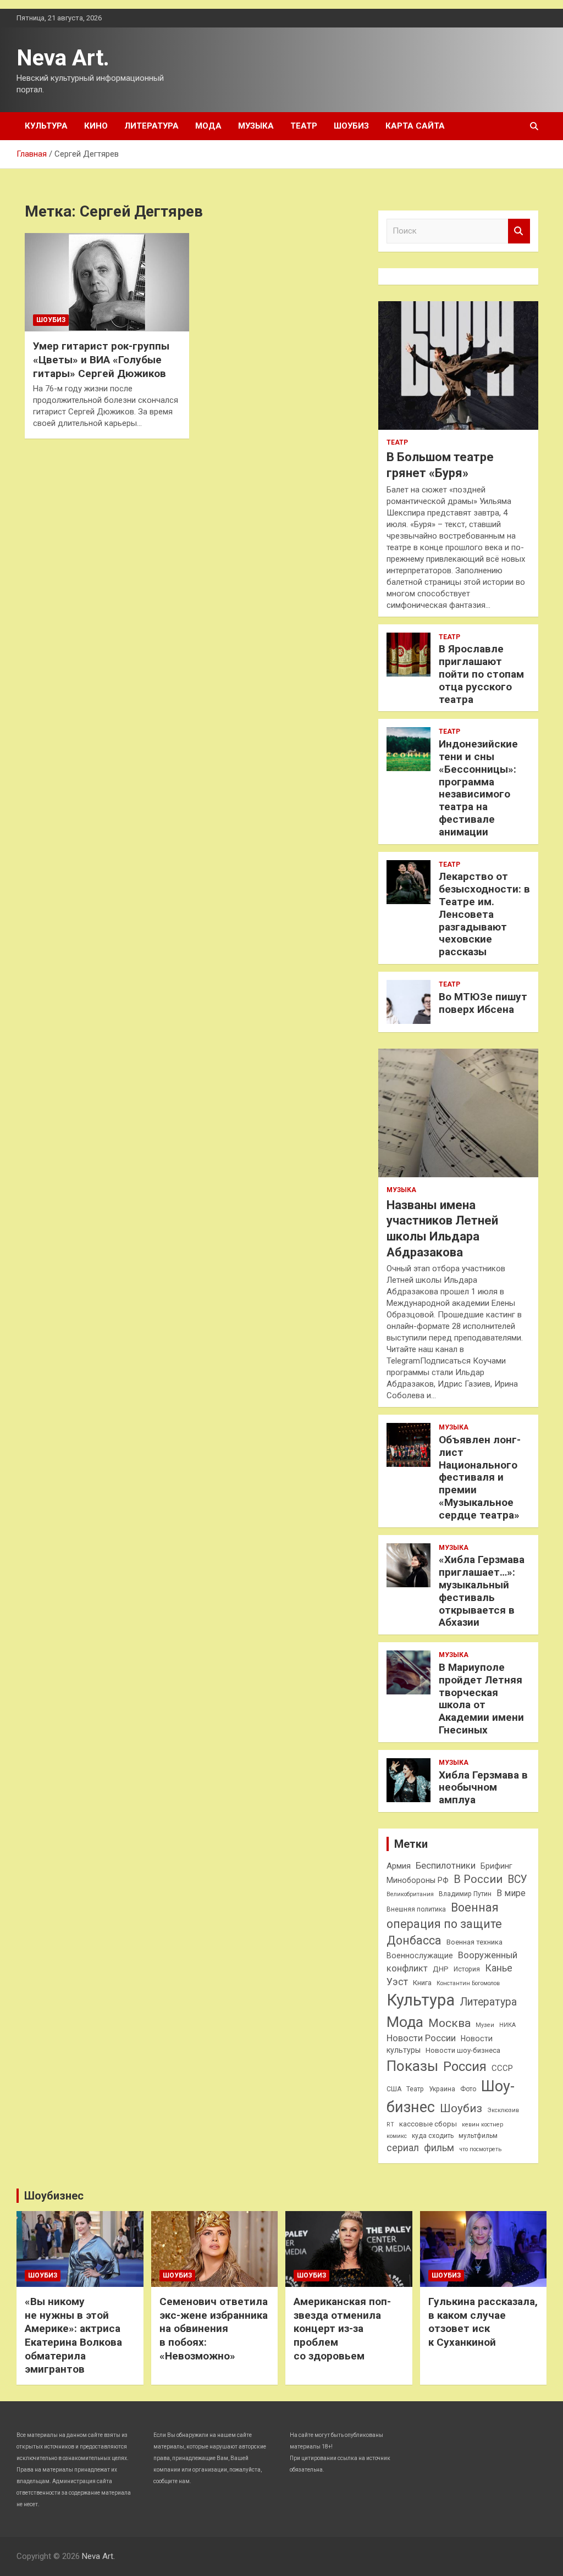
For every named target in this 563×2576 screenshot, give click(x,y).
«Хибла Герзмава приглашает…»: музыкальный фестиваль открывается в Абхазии (482, 1591)
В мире (511, 1893)
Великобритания (410, 1894)
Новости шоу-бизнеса (463, 2050)
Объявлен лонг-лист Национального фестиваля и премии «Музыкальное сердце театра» (480, 1477)
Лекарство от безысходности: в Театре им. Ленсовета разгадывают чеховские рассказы (484, 914)
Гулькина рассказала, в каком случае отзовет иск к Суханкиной (483, 2322)
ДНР (441, 1969)
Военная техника (474, 1942)
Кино (96, 126)
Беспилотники (446, 1866)
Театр (304, 126)
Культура (46, 126)
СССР (502, 2068)
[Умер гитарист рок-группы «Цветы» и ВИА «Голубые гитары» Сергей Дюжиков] (107, 282)
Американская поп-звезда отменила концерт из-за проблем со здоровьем (342, 2329)
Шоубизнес (54, 2196)
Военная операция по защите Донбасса (444, 1924)
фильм (439, 2148)
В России (478, 1879)
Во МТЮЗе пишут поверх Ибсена (483, 1003)
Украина (442, 2089)
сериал (403, 2148)
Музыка (256, 126)
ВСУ (517, 1879)
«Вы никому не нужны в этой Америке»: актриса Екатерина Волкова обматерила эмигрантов (73, 2335)
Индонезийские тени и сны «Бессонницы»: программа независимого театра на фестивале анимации (478, 788)
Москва (449, 2023)
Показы (412, 2066)
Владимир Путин (465, 1894)
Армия (399, 1866)
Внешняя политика (416, 1909)
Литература (151, 126)
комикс (397, 2136)
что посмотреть (480, 2149)
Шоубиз (351, 126)
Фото (468, 2089)
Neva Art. (63, 58)
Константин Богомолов (468, 1983)
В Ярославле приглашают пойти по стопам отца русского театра (481, 674)
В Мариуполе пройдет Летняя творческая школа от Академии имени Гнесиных (481, 1699)
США (394, 2089)
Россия (465, 2067)
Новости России (421, 2038)
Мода (208, 126)
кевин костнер (482, 2124)
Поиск (519, 231)
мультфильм (478, 2136)
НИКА (507, 2025)
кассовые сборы (428, 2124)
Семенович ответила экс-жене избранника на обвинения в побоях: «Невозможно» (214, 2329)
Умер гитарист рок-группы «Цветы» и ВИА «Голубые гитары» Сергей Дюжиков (101, 359)
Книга (422, 1983)
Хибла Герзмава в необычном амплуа (483, 1788)
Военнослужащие (420, 1955)
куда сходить (433, 2136)
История (467, 1969)
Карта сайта (415, 126)
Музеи (485, 2025)
